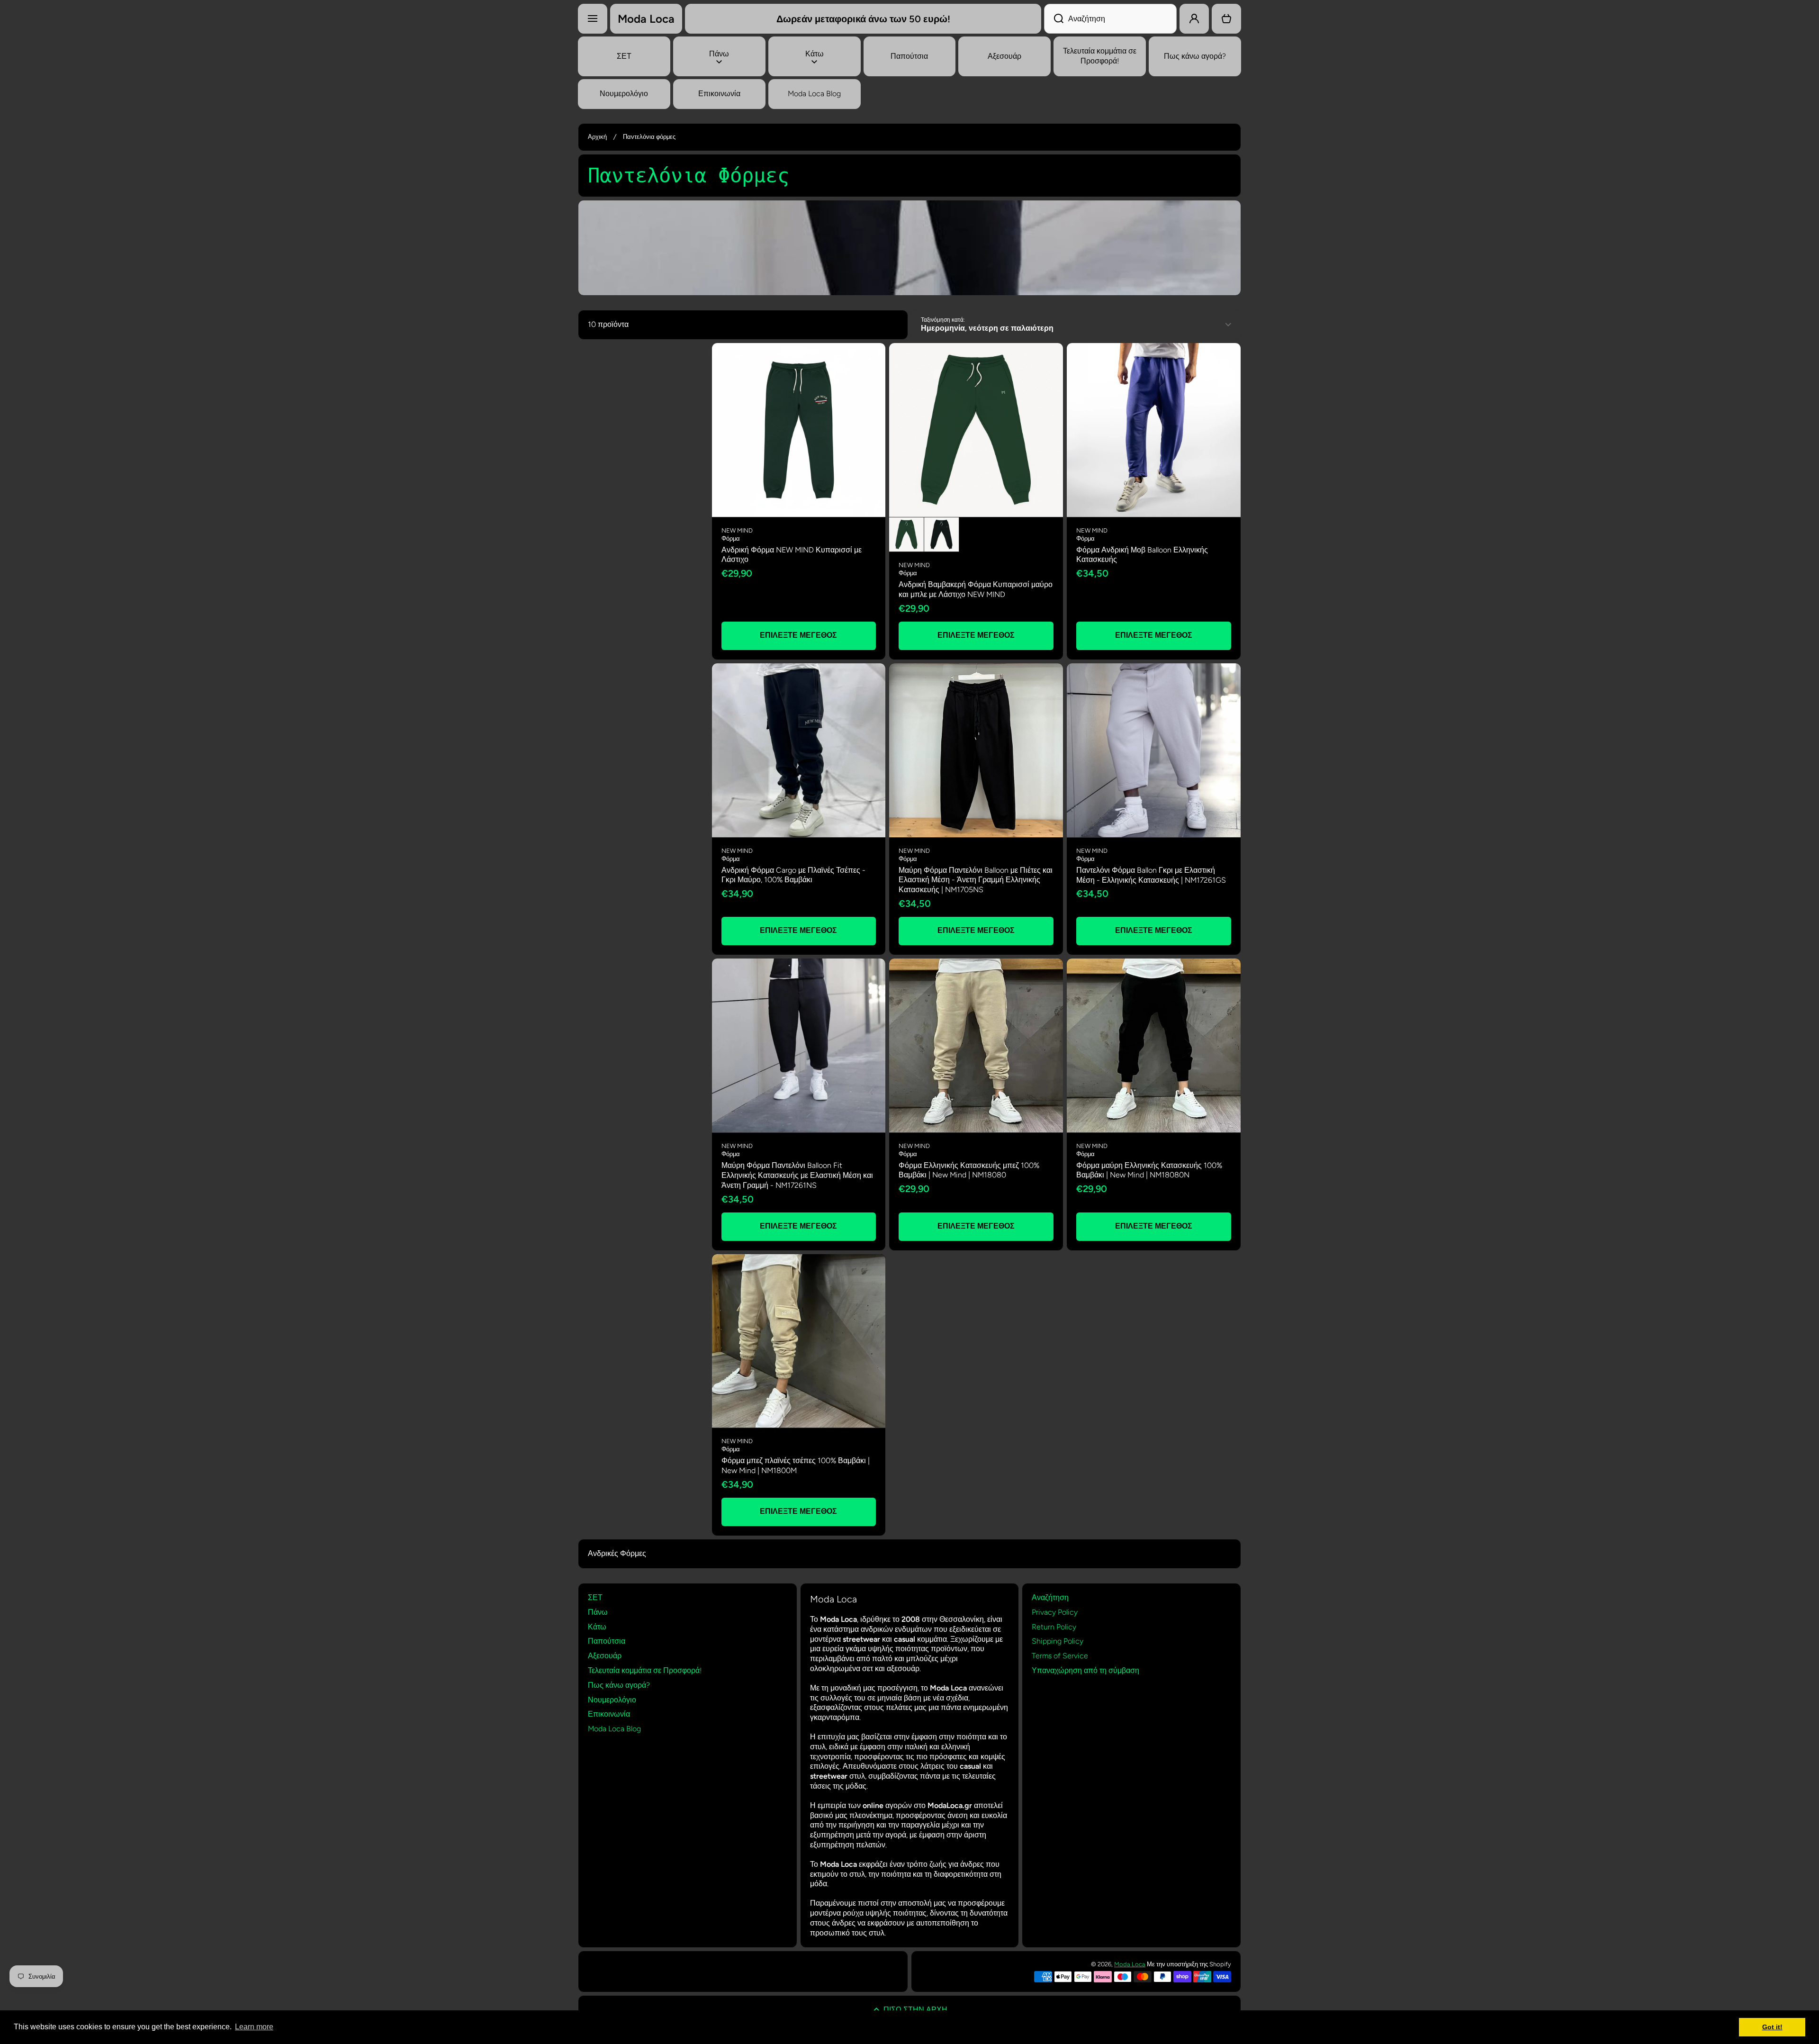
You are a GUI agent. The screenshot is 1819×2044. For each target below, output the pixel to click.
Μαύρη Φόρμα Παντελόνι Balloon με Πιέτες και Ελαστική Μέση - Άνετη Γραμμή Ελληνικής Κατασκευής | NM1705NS (976, 880)
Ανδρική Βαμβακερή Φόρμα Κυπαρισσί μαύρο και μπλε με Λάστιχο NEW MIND (976, 589)
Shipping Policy (1058, 1641)
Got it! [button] (1772, 2027)
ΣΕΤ (595, 1597)
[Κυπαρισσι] (906, 535)
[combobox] (1110, 19)
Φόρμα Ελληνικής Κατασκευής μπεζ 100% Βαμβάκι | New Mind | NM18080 (969, 1170)
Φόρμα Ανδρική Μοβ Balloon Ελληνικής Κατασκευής (1142, 555)
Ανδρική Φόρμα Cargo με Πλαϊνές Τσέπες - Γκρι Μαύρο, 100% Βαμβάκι (793, 875)
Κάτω (597, 1627)
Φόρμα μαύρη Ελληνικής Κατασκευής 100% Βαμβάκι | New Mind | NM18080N (1149, 1170)
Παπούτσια (607, 1641)
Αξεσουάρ (605, 1656)
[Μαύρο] (941, 535)
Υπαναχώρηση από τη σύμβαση (1085, 1670)
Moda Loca (1130, 1964)
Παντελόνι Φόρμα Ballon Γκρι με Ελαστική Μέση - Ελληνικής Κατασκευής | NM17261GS (1151, 875)
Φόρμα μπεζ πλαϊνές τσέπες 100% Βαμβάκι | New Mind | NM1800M (796, 1465)
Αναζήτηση (1050, 1597)
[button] (1226, 19)
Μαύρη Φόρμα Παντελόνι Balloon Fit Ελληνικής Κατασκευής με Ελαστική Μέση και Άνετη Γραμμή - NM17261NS (797, 1175)
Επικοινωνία (609, 1714)
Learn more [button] (254, 2027)
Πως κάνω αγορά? (619, 1685)
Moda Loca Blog (614, 1729)
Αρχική (597, 137)
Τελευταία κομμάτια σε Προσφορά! (645, 1670)
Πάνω (598, 1612)
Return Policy (1054, 1627)
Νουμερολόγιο (612, 1700)
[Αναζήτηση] (1054, 19)
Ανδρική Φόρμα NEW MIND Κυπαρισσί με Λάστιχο (792, 555)
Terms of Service (1060, 1656)
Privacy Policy (1055, 1612)
